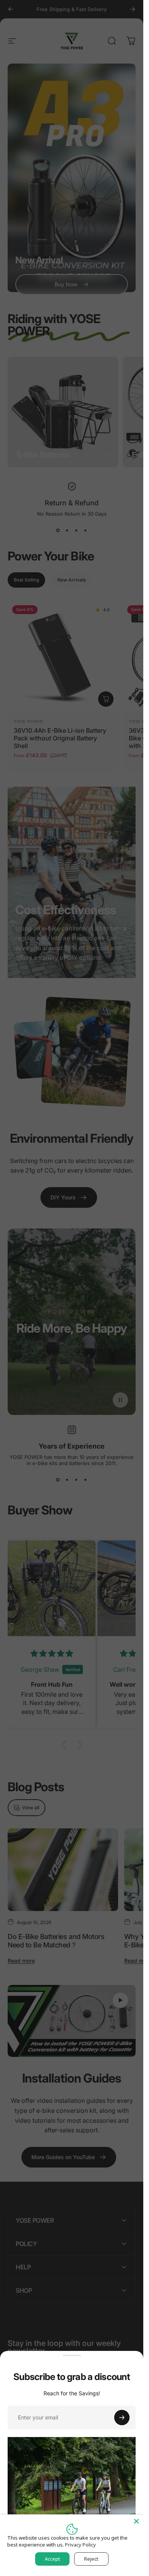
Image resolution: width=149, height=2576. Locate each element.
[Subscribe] (122, 2418)
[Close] (136, 2521)
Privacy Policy (80, 2545)
